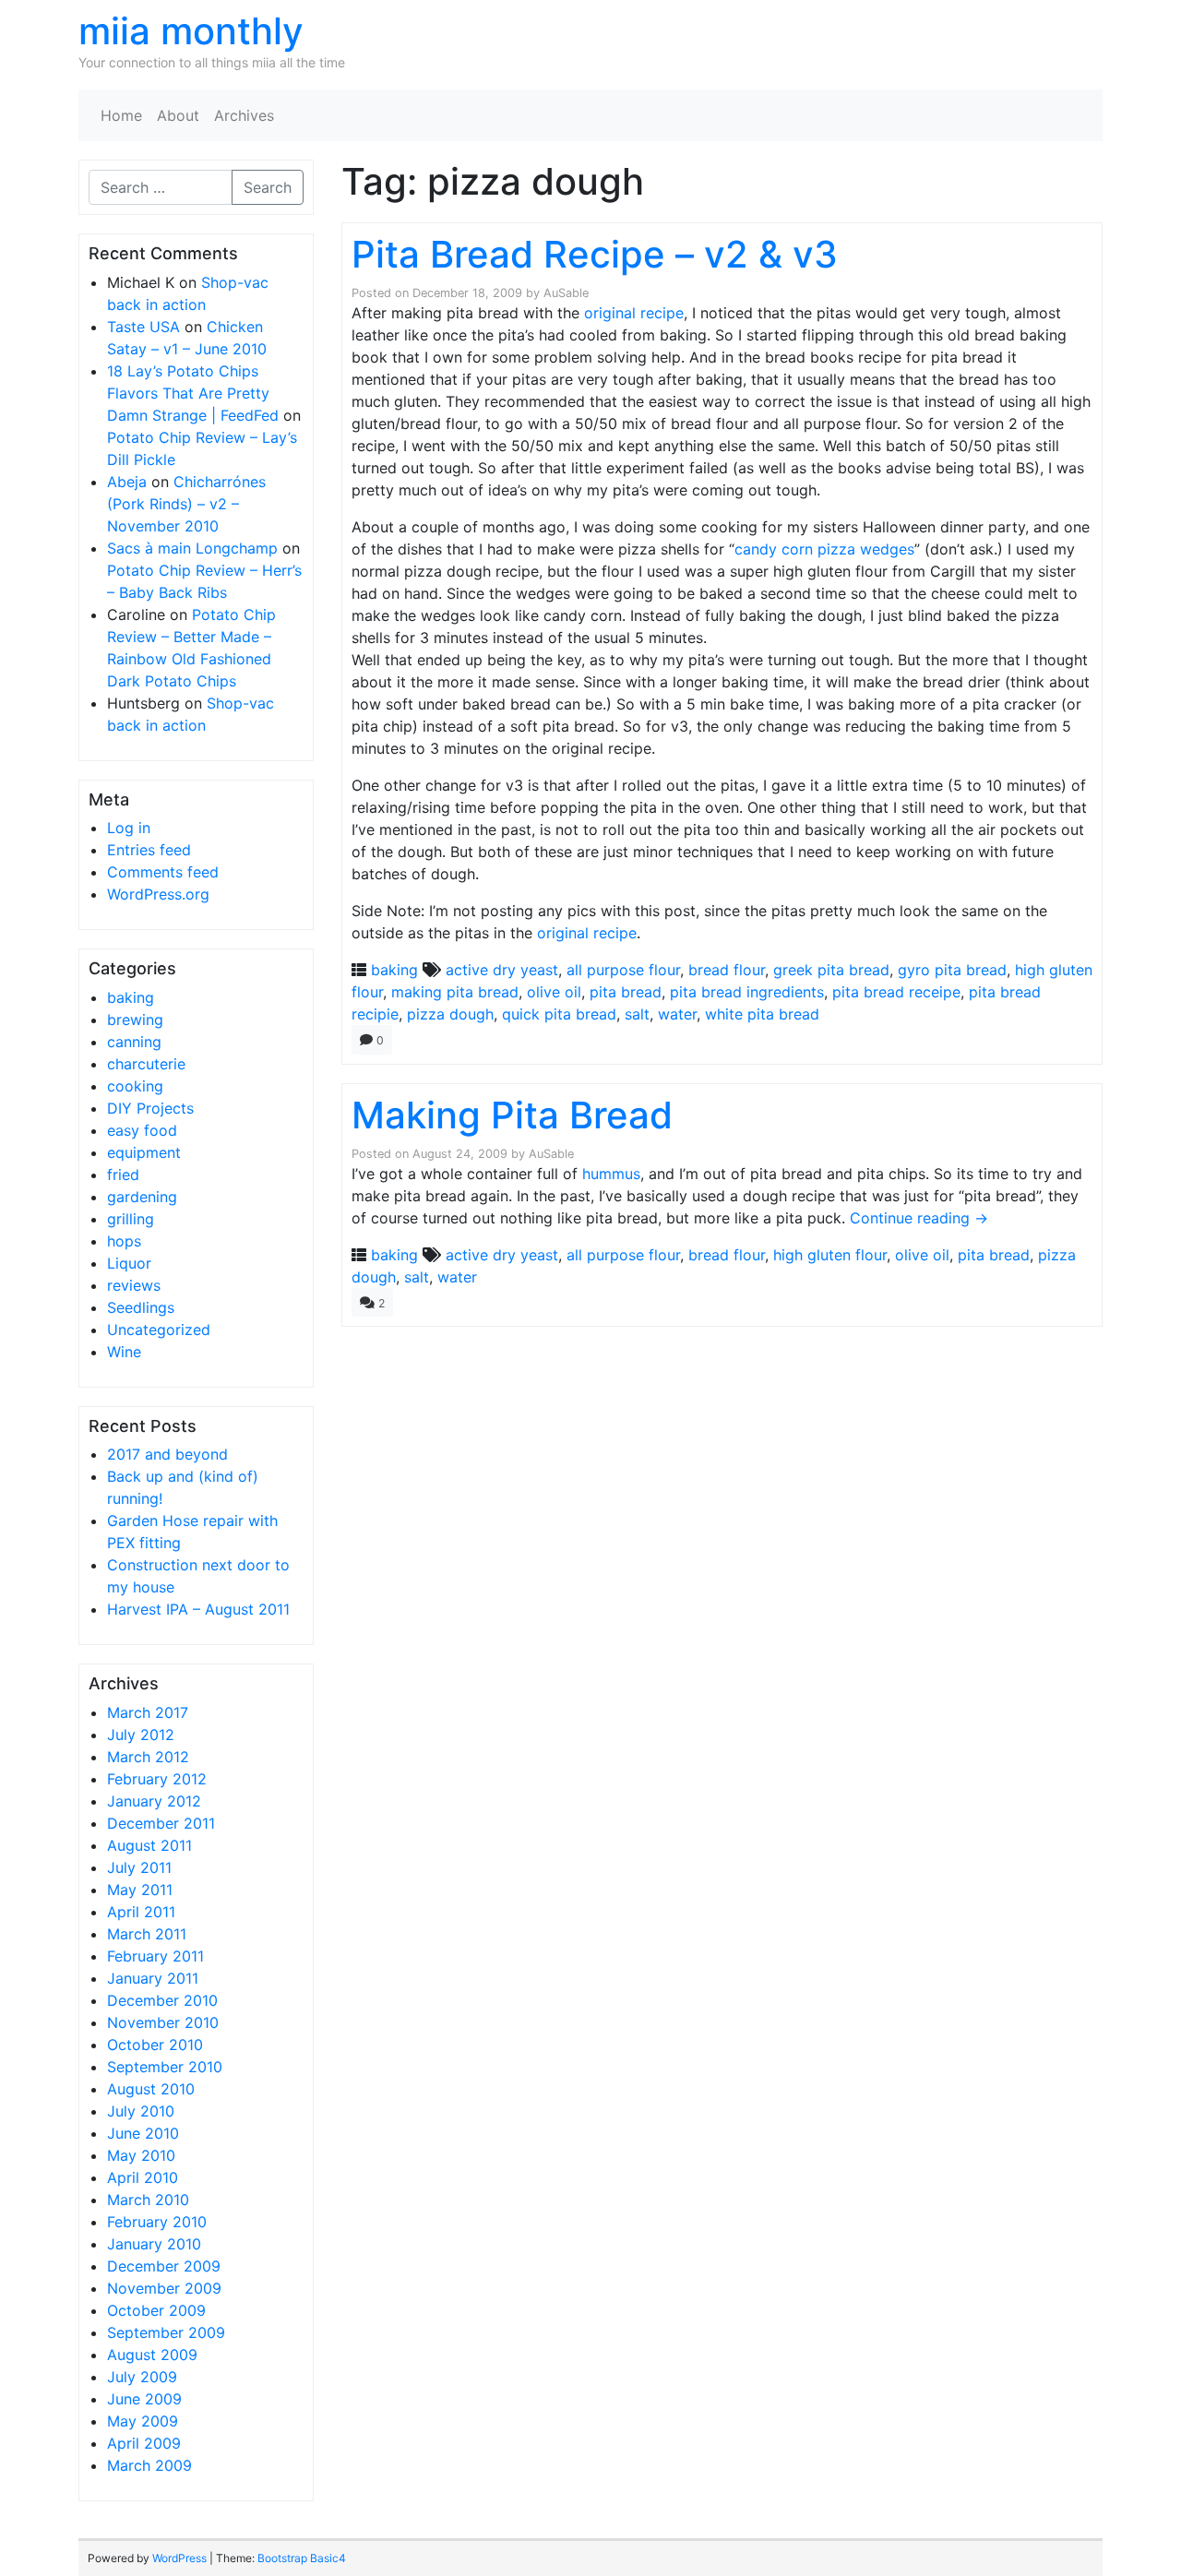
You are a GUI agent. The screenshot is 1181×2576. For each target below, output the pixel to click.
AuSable (566, 293)
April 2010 (143, 2177)
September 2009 (166, 2332)
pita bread (626, 992)
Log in (129, 828)
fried (123, 1175)
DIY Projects (150, 1108)
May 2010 (141, 2155)
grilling (131, 1219)
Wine (124, 1352)
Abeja (127, 482)
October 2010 (155, 2045)
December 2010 (162, 2000)
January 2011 (153, 1978)
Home (121, 115)
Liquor (129, 1263)
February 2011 (155, 1956)
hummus (611, 1174)
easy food (142, 1130)
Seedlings (141, 1307)
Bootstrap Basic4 (302, 2558)
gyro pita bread (952, 970)
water (677, 1014)
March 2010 (148, 2200)
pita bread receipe (896, 992)
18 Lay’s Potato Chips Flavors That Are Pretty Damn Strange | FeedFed (193, 393)
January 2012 (154, 1801)
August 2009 (152, 2355)
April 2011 (141, 1912)
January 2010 (154, 2244)
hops (124, 1241)
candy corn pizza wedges (824, 549)
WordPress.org (158, 894)
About (178, 115)
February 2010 (157, 2222)
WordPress (179, 2558)
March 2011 (147, 1934)
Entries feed (149, 850)
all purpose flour (623, 970)
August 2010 (151, 2089)
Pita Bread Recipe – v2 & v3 (595, 254)
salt (637, 1014)
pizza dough (450, 1014)
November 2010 (163, 2022)
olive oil (554, 992)
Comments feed (163, 872)
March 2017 (148, 1712)
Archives (244, 115)
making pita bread (455, 992)
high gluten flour (830, 1255)
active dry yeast (502, 970)
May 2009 (143, 2421)
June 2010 (143, 2133)
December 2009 (164, 2266)
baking (131, 997)
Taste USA (143, 327)
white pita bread (762, 1014)
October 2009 (156, 2310)
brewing (135, 1020)
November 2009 (164, 2288)
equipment (144, 1152)
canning (134, 1042)
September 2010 (165, 2067)
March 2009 (149, 2465)
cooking (135, 1086)
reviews (134, 1285)
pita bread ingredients (747, 992)
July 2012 (141, 1735)
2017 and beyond (167, 1454)
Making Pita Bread (512, 1115)
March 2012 (148, 1757)
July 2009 (142, 2377)
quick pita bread (559, 1014)
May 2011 (140, 1890)
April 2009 (144, 2443)
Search (268, 187)
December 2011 (161, 1823)
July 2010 (141, 2111)
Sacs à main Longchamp (192, 548)
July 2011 (139, 1867)
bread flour (727, 970)
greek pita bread (831, 970)
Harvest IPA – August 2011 (198, 1609)
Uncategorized (159, 1330)
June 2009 (144, 2399)
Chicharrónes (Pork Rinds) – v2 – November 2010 (186, 504)
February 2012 (157, 1779)
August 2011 (149, 1845)
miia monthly (191, 31)
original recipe (634, 313)
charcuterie (146, 1064)
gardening (142, 1197)
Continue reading (919, 1218)
